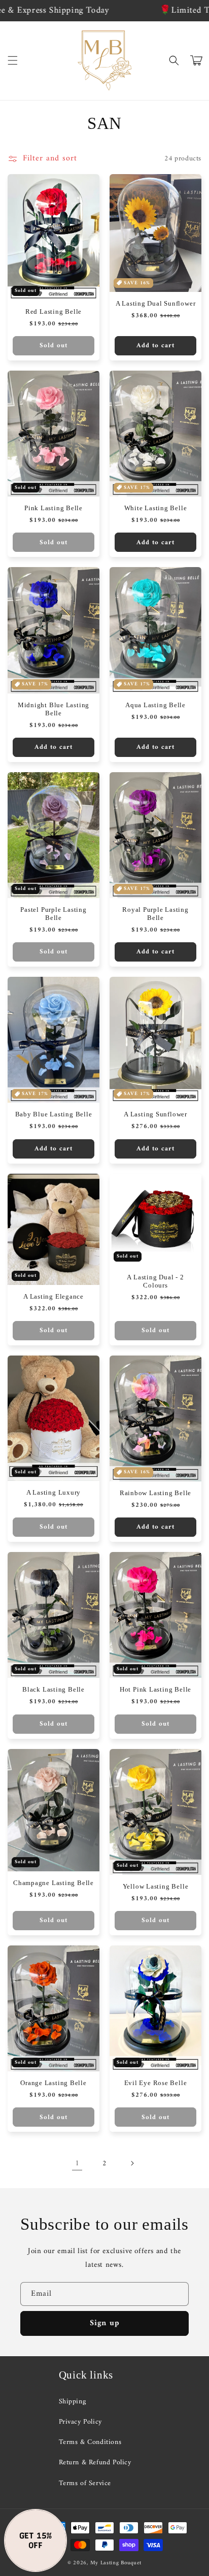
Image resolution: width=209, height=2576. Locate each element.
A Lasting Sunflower (155, 1114)
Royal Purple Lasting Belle (155, 914)
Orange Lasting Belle (54, 2083)
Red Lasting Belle (54, 311)
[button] (13, 60)
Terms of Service (85, 2483)
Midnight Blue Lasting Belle (54, 709)
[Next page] (132, 2163)
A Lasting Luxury (54, 1492)
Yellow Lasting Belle (156, 1886)
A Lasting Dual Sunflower (156, 303)
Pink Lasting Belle (54, 508)
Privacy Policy (80, 2422)
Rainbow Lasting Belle (155, 1493)
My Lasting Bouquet (116, 2563)
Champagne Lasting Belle (54, 1883)
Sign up (105, 2323)
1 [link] (77, 2164)
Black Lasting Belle (54, 1689)
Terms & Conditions (90, 2442)
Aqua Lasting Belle (155, 705)
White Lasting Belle (156, 508)
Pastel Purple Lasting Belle (53, 914)
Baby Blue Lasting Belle (54, 1114)
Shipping (73, 2402)
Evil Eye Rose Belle (156, 2083)
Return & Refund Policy (95, 2463)
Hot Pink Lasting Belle (155, 1689)
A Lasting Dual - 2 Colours (155, 1281)
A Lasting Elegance (54, 1296)
